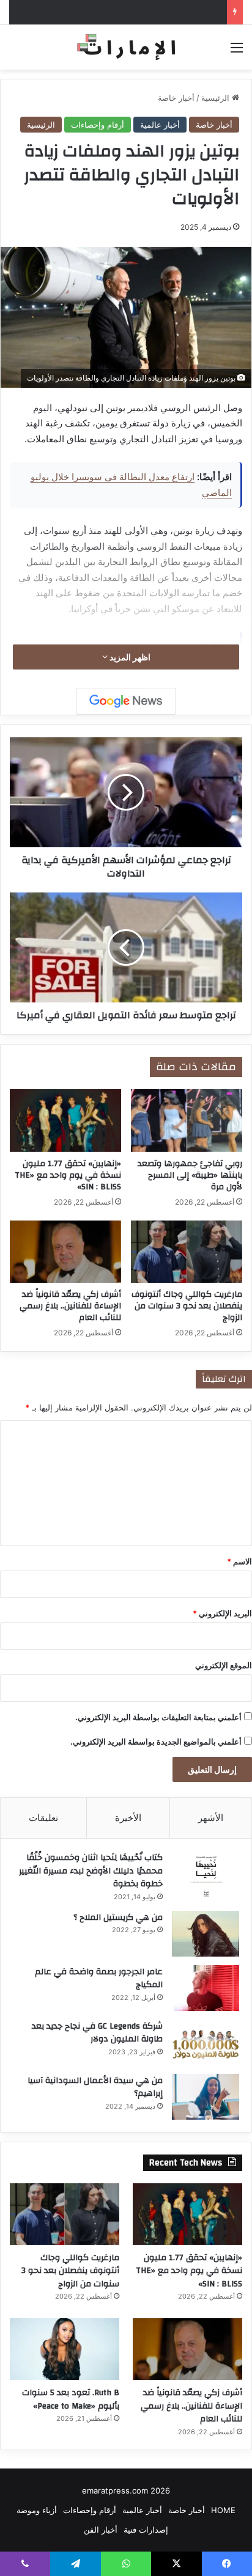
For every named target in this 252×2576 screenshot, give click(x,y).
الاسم (239, 1561)
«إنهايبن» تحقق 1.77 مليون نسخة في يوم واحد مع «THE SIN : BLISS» (68, 1175)
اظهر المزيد (129, 657)
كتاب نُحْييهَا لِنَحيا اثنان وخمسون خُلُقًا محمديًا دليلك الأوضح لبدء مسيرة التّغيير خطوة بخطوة (91, 1871)
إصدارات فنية (146, 2530)
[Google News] (126, 701)
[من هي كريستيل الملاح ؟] (206, 1934)
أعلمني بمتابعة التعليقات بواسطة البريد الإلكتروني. (158, 1717)
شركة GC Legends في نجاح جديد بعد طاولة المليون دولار (97, 2033)
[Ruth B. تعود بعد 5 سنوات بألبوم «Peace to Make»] (65, 2349)
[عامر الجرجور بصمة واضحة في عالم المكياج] (206, 1988)
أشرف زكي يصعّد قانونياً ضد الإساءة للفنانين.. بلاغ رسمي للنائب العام (70, 1306)
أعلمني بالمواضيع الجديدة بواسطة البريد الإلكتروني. (156, 1742)
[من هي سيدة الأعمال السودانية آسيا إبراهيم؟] (206, 2097)
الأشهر (211, 1818)
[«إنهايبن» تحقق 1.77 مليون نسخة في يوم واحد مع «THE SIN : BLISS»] (65, 1121)
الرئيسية (217, 98)
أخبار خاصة (176, 98)
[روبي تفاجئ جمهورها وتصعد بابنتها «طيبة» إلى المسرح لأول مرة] (187, 1121)
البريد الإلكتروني (222, 1613)
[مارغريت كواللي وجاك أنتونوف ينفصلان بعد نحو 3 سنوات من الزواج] (187, 1252)
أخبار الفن (101, 2530)
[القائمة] (237, 52)
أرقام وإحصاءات (98, 125)
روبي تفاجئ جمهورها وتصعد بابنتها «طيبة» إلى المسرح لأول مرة (190, 1175)
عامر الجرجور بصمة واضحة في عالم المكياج (99, 1979)
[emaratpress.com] (126, 47)
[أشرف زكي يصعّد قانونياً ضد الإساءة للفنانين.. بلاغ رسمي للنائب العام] (65, 1252)
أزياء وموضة (37, 2510)
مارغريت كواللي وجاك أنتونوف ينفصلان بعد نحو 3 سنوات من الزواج (187, 1306)
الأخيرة (128, 1818)
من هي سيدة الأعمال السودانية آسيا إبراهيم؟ (95, 2087)
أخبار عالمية (160, 125)
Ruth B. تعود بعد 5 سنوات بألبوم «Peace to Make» (71, 2399)
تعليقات (43, 1818)
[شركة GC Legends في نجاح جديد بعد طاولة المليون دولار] (206, 2042)
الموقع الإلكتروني (224, 1665)
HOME (223, 2510)
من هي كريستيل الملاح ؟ (118, 1917)
